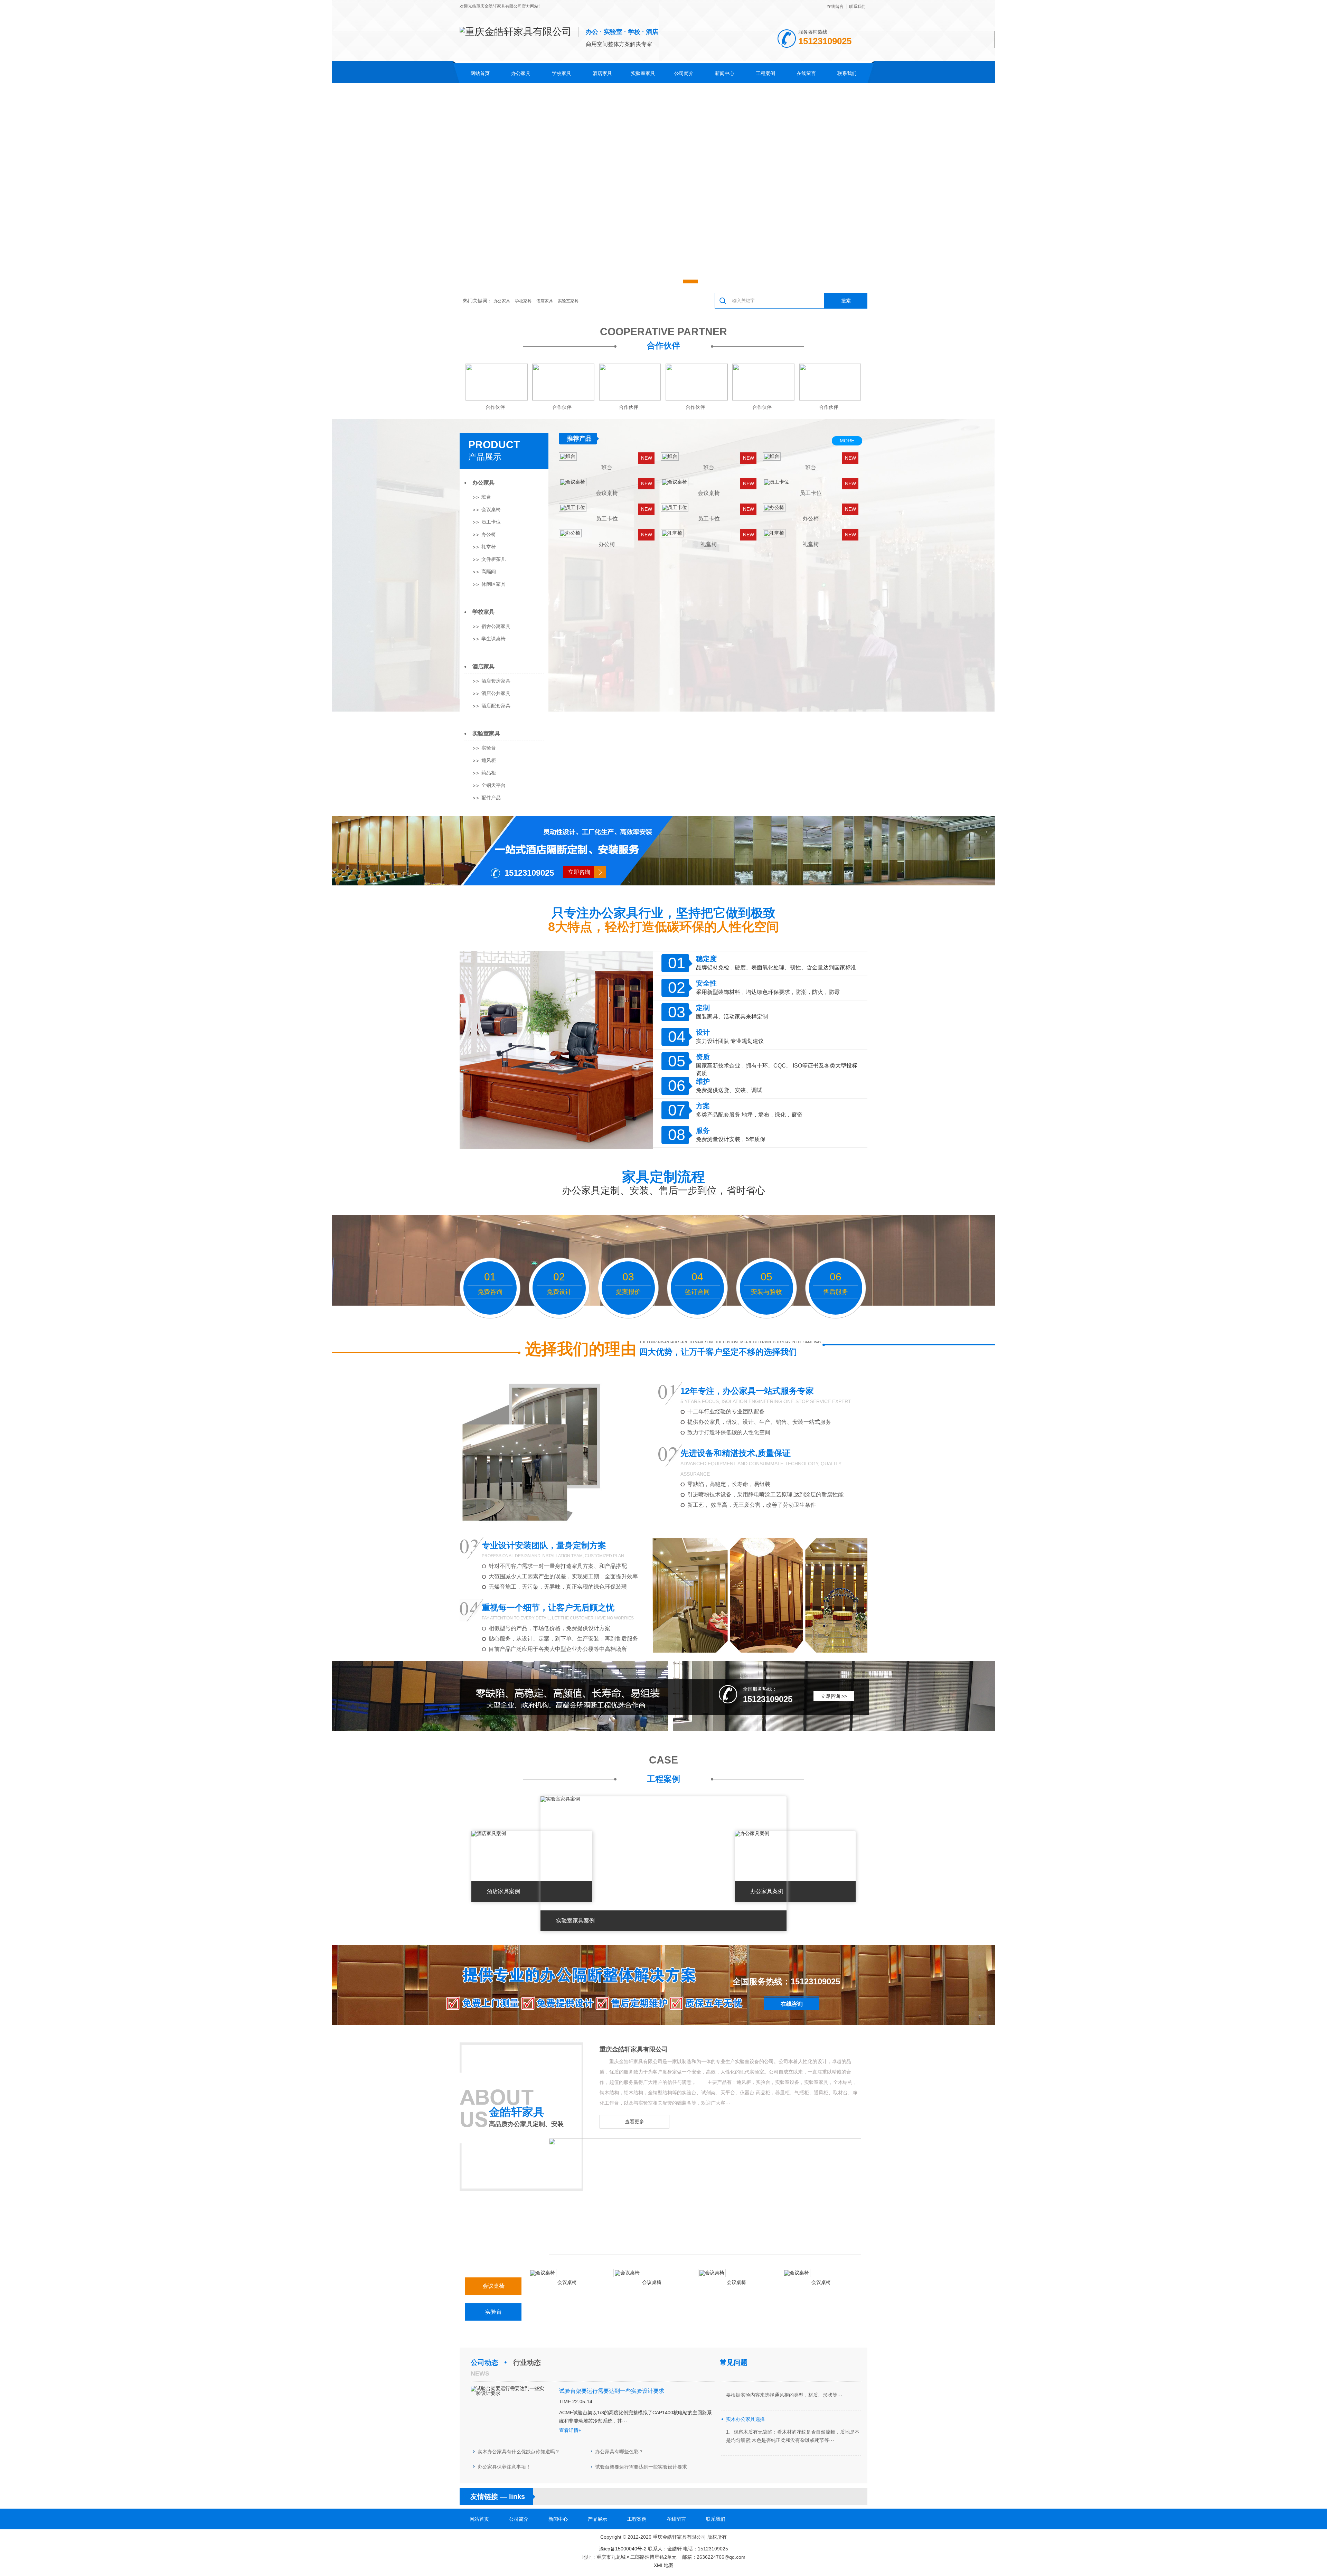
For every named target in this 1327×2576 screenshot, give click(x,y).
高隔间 (489, 572)
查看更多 (634, 2122)
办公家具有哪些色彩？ (619, 2452)
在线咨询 (792, 2004)
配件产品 (491, 798)
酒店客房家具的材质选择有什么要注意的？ (772, 2394)
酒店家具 (602, 73)
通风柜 (489, 760)
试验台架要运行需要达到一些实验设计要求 (641, 2467)
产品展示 (485, 457)
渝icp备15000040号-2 (623, 2549)
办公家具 (521, 73)
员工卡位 (491, 522)
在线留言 (835, 7)
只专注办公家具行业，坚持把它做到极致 (663, 913)
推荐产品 (579, 439)
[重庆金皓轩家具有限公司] (705, 2253)
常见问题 (734, 2362)
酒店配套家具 (496, 706)
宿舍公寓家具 (496, 626)
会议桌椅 (491, 509)
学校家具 (562, 73)
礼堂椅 (489, 547)
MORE (847, 441)
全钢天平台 (493, 785)
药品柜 (489, 773)
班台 (486, 497)
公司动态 (484, 2362)
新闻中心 (725, 73)
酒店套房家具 (496, 681)
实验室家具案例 (770, 1891)
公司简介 (684, 73)
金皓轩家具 (517, 2112)
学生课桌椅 (493, 639)
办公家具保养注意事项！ (504, 2467)
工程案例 (765, 73)
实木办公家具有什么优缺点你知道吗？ (519, 2452)
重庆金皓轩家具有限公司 (634, 2049)
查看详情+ (570, 2430)
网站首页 (480, 73)
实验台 (489, 748)
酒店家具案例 (573, 1921)
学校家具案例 (503, 1891)
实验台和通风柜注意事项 (753, 2439)
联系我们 (857, 7)
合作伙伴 (663, 345)
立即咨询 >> (834, 1696)
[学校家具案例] (489, 1833)
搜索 (846, 301)
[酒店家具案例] (558, 1799)
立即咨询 (579, 872)
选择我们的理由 (581, 1349)
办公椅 (489, 534)
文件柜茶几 (493, 559)
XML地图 (664, 2565)
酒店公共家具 (496, 693)
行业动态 (527, 2362)
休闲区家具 (493, 584)
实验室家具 (643, 73)
